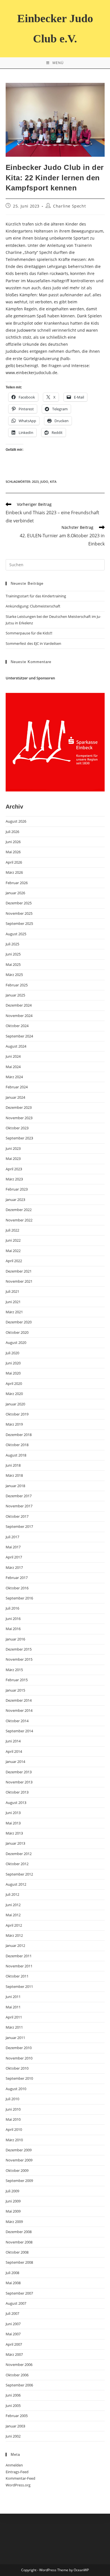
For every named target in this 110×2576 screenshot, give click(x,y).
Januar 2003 (15, 2426)
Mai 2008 (13, 2283)
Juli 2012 (12, 1894)
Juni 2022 (13, 1240)
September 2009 (19, 2181)
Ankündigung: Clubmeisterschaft (33, 606)
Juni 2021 (13, 1302)
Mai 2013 (13, 1823)
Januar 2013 (15, 1843)
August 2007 (16, 2303)
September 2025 (19, 923)
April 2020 (14, 1383)
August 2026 (16, 821)
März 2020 (14, 1394)
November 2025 (19, 913)
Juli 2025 (12, 944)
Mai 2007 (13, 2334)
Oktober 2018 (17, 1445)
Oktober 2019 (17, 1414)
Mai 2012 (13, 1915)
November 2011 (19, 1966)
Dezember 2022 (19, 1210)
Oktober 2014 (17, 1721)
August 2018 (16, 1455)
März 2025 (14, 975)
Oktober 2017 (17, 1516)
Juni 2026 (13, 842)
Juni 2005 (13, 2406)
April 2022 (14, 1261)
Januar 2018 (15, 1486)
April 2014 (14, 1751)
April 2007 (14, 2344)
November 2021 (19, 1281)
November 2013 (19, 1782)
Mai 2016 (13, 1629)
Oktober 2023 (17, 1128)
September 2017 (19, 1526)
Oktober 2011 (17, 1976)
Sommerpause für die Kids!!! (29, 633)
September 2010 (19, 2078)
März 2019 (14, 1424)
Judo (44, 482)
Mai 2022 (13, 1251)
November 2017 (19, 1506)
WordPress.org (18, 2485)
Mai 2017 (13, 1547)
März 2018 (14, 1475)
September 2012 (19, 1874)
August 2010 (16, 2089)
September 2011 (19, 1986)
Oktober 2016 (17, 1588)
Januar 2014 (15, 1762)
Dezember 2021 (19, 1271)
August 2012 (16, 1884)
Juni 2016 (13, 1619)
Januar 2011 (15, 2038)
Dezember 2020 (19, 1322)
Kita (53, 482)
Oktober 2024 (17, 1026)
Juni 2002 (13, 2436)
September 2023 (19, 1138)
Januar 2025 (15, 995)
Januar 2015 (15, 1690)
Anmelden (14, 2465)
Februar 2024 (17, 1087)
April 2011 (14, 2017)
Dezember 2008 (19, 2232)
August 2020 (16, 1342)
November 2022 (19, 1220)
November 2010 (19, 2058)
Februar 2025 (17, 985)
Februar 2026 (17, 883)
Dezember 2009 (19, 2150)
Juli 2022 (12, 1230)
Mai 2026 (13, 852)
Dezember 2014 (19, 1700)
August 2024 (16, 1046)
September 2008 (19, 2262)
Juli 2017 (12, 1537)
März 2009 (14, 2222)
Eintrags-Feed (17, 2472)
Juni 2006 (13, 2395)
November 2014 (19, 1710)
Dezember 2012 (19, 1854)
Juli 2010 (12, 2099)
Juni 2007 (13, 2324)
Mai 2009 (13, 2211)
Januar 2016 (15, 1639)
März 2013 (14, 1833)
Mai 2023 (13, 1159)
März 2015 (14, 1670)
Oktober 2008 (17, 2252)
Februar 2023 (17, 1189)
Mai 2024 (13, 1067)
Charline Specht (69, 206)
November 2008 (19, 2242)
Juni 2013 (13, 1813)
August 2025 (16, 934)
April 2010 (14, 2129)
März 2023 (14, 1179)
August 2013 (16, 1803)
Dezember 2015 (19, 1649)
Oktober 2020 (17, 1332)
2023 (35, 482)
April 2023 (14, 1169)
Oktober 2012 (17, 1864)
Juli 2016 (12, 1608)
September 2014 (19, 1731)
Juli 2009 (12, 2191)
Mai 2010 (13, 2119)
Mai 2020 (13, 1373)
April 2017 (14, 1557)
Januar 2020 (15, 1404)
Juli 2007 (12, 2313)
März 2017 (14, 1567)
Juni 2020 (13, 1363)
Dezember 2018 (19, 1435)
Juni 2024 (13, 1056)
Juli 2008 (12, 2273)
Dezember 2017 (19, 1496)
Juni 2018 (13, 1465)
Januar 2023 (15, 1200)
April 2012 (14, 1925)
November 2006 (19, 2365)
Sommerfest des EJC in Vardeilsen (33, 643)
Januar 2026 (15, 893)
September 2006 (19, 2385)
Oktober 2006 (17, 2375)
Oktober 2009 (17, 2170)
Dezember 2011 (19, 1956)
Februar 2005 (17, 2416)
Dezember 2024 (19, 1005)
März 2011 (14, 2027)
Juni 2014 (13, 1741)
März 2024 (14, 1077)
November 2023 (19, 1118)
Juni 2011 (13, 1997)
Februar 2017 (17, 1578)
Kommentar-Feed (20, 2478)
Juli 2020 (12, 1353)
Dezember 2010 (19, 2048)
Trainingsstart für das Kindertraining (36, 596)
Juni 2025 (13, 954)
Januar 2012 (15, 1945)
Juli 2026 (12, 832)
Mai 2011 (13, 2007)
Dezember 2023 (19, 1107)
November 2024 (19, 1016)
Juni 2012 (13, 1905)
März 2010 (14, 2140)
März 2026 (14, 872)
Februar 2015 (17, 1680)
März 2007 (14, 2354)
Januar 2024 (15, 1097)
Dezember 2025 (19, 903)
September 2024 (19, 1036)
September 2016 (19, 1598)
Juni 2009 (13, 2201)
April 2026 (14, 862)
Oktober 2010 (17, 2068)
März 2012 (14, 1935)
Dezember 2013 (19, 1772)
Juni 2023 (13, 1148)
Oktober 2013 (17, 1792)
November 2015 (19, 1659)
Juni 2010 (13, 2109)
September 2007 (19, 2293)
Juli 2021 (12, 1291)
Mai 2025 (13, 964)
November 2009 (19, 2160)
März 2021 (14, 1312)
